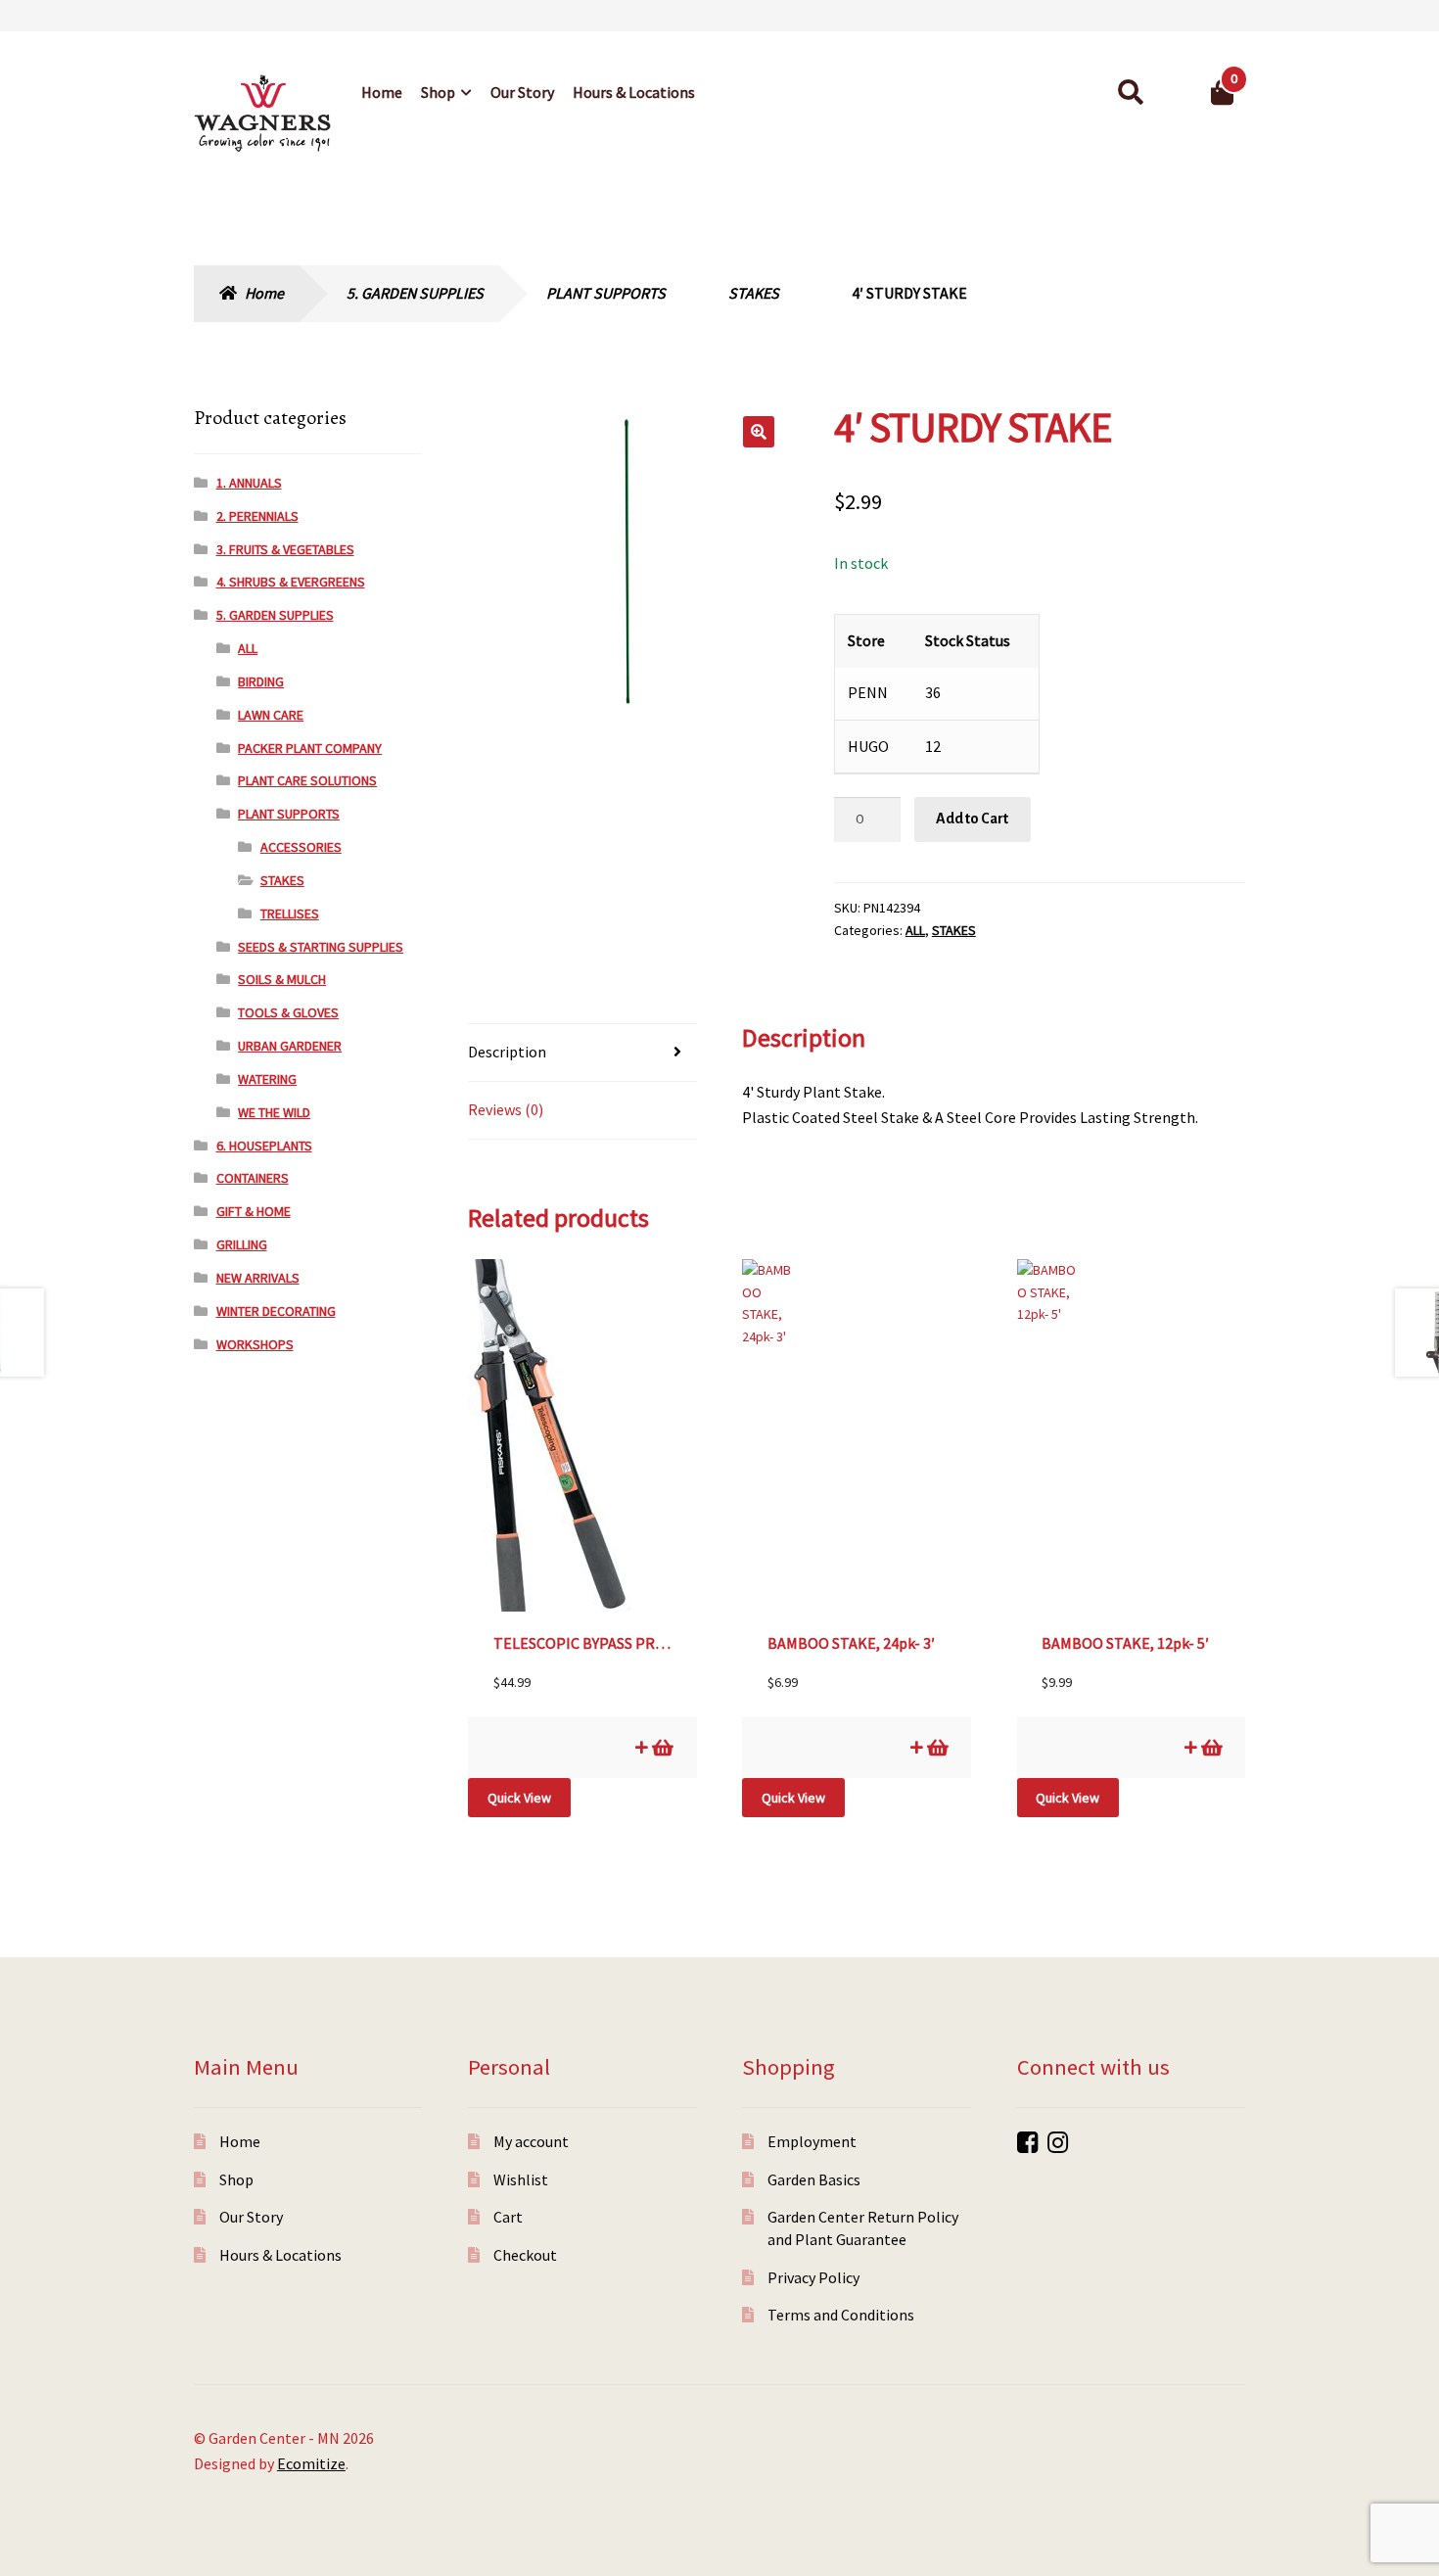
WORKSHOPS (255, 1344)
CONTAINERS (253, 1178)
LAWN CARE (271, 715)
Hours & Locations (634, 92)
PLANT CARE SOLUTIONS (307, 780)
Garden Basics (814, 2179)
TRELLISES (290, 913)
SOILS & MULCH (282, 979)
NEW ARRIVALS (258, 1278)
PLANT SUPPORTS (606, 293)
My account (531, 2141)
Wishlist (521, 2179)
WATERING (267, 1079)
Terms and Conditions (841, 2315)
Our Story (522, 92)
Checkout (525, 2255)
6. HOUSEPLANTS (264, 1146)
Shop (438, 92)
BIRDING (261, 681)
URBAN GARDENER (290, 1046)
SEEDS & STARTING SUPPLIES (321, 947)
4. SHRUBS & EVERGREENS (291, 582)
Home (382, 92)
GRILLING (242, 1244)
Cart (508, 2217)
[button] (759, 432)
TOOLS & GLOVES (288, 1012)
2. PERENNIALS (257, 516)
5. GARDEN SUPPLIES (415, 293)
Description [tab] (507, 1052)
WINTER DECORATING (276, 1311)
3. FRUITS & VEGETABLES (285, 549)
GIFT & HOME (254, 1211)
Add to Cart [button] (661, 1747)
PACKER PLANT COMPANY (310, 748)
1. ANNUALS (249, 483)
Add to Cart (972, 819)
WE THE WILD (274, 1112)
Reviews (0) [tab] (506, 1109)
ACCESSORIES (301, 847)
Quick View (519, 1798)
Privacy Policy (813, 2277)
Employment (812, 2141)
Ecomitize (311, 2463)
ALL (915, 930)
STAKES (754, 293)
